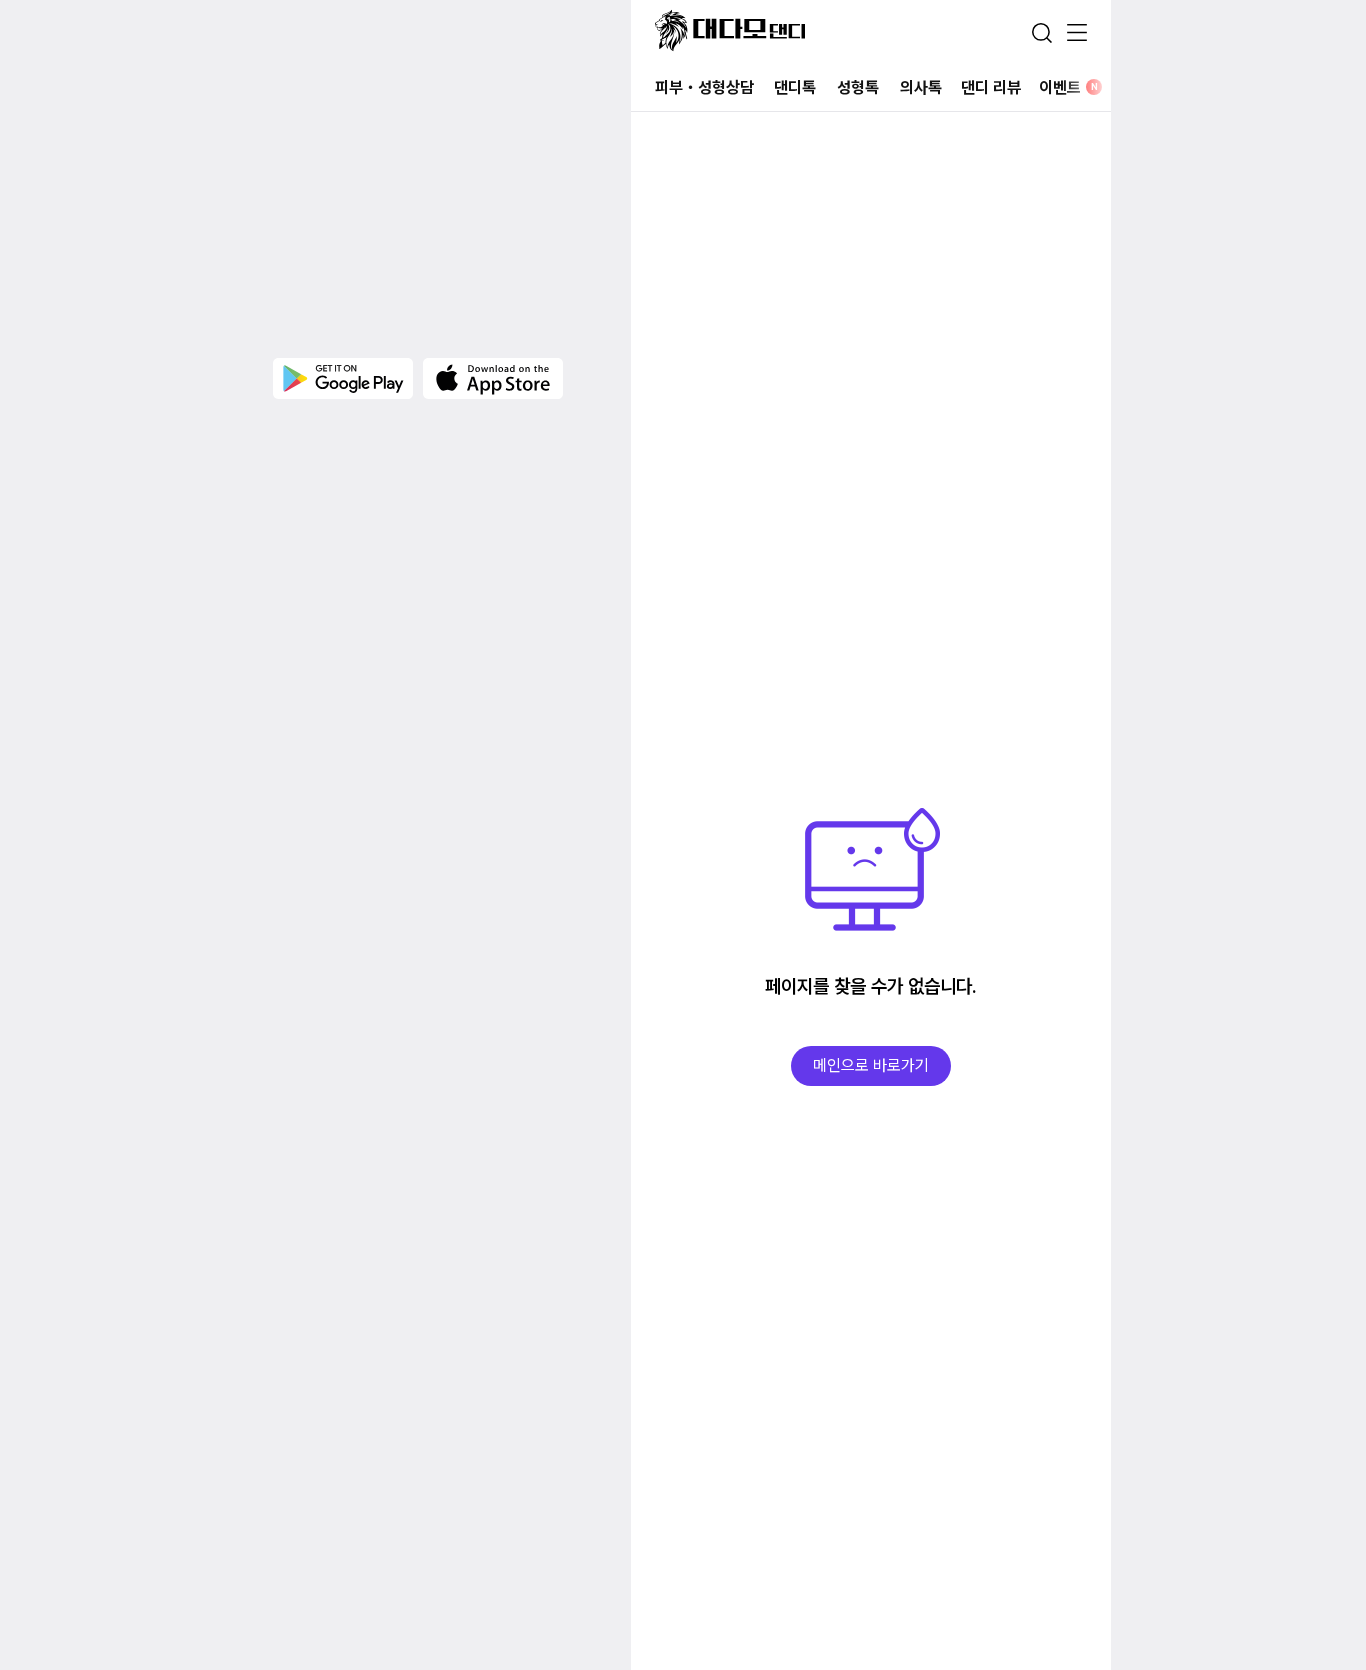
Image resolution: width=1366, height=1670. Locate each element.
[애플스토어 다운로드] (493, 378)
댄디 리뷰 (991, 87)
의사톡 (921, 87)
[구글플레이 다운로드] (343, 378)
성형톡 (858, 87)
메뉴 (1077, 34)
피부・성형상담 (704, 87)
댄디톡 (795, 87)
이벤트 (1068, 87)
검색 (1042, 33)
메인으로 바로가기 (871, 1065)
